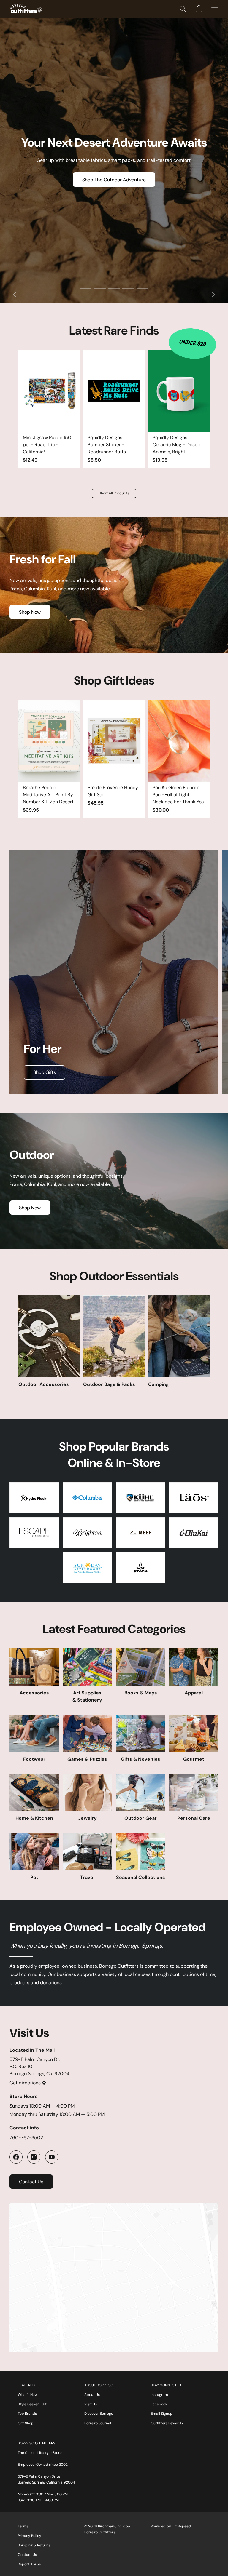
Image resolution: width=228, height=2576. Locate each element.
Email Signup (162, 2414)
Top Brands (27, 2414)
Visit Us (91, 2404)
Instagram (159, 2395)
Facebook (159, 2404)
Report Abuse (29, 2564)
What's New (28, 2395)
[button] (26, 9)
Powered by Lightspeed (171, 2526)
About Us (92, 2395)
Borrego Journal (98, 2423)
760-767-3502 (26, 2138)
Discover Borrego (99, 2414)
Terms (23, 2526)
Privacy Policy (30, 2536)
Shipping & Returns (34, 2545)
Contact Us (27, 2555)
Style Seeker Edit (32, 2404)
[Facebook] (16, 2157)
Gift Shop (26, 2423)
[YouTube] (52, 2157)
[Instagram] (34, 2157)
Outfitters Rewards (167, 2423)
